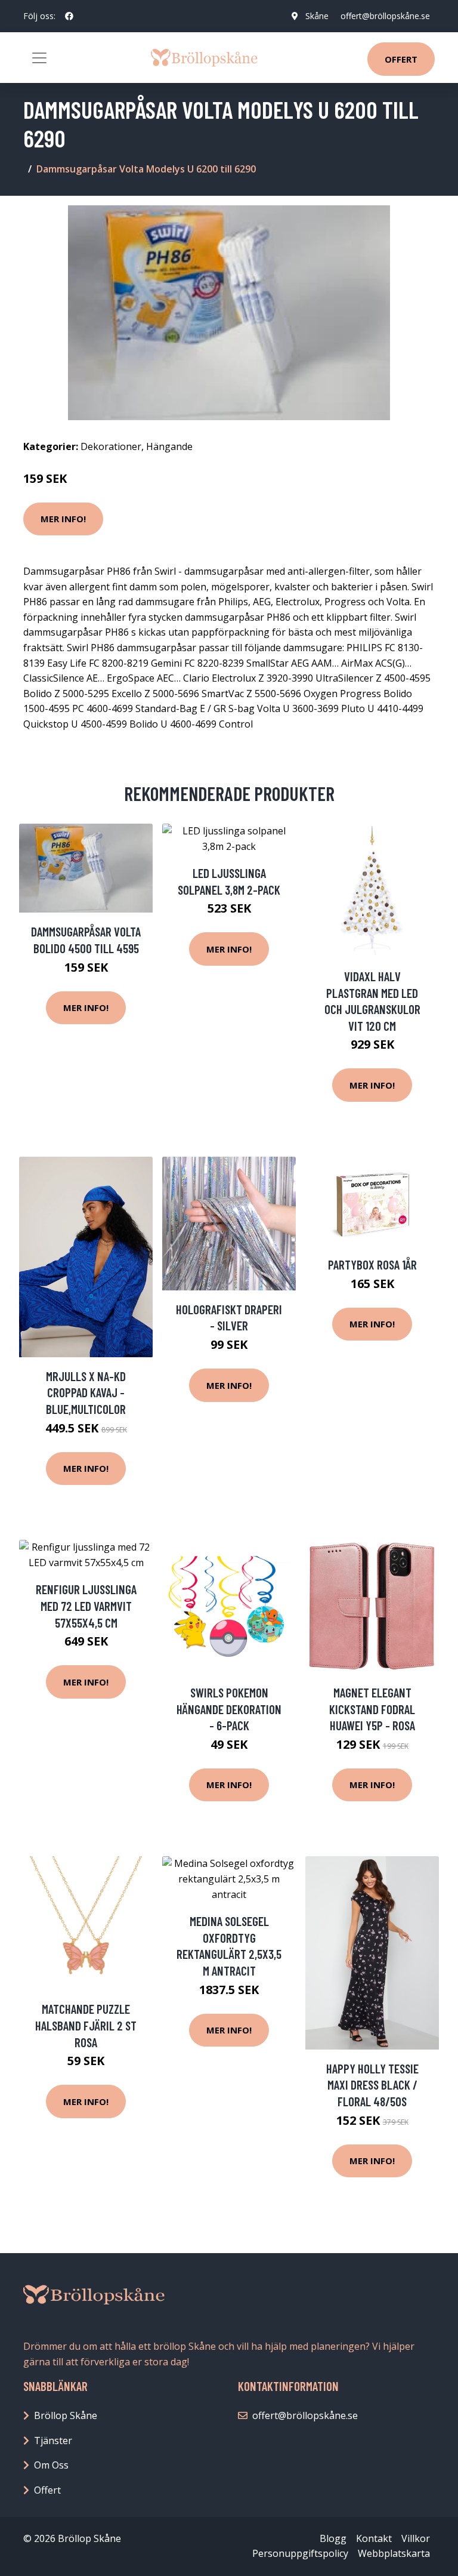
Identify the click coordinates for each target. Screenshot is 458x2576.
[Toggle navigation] (39, 58)
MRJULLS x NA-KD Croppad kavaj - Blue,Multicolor (86, 1392)
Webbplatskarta (394, 2553)
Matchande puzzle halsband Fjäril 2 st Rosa (86, 2025)
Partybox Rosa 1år (372, 1264)
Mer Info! (63, 519)
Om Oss (51, 2465)
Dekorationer (111, 446)
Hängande (169, 446)
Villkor (416, 2538)
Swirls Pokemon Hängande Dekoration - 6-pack (229, 1709)
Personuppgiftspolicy (300, 2553)
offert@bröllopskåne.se (385, 16)
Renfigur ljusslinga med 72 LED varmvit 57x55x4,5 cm (86, 1606)
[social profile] (69, 16)
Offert (401, 59)
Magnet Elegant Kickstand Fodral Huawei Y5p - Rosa (372, 1709)
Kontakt (374, 2538)
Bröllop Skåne (66, 2415)
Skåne (317, 16)
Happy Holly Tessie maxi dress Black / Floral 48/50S (372, 2085)
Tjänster (53, 2441)
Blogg (333, 2538)
